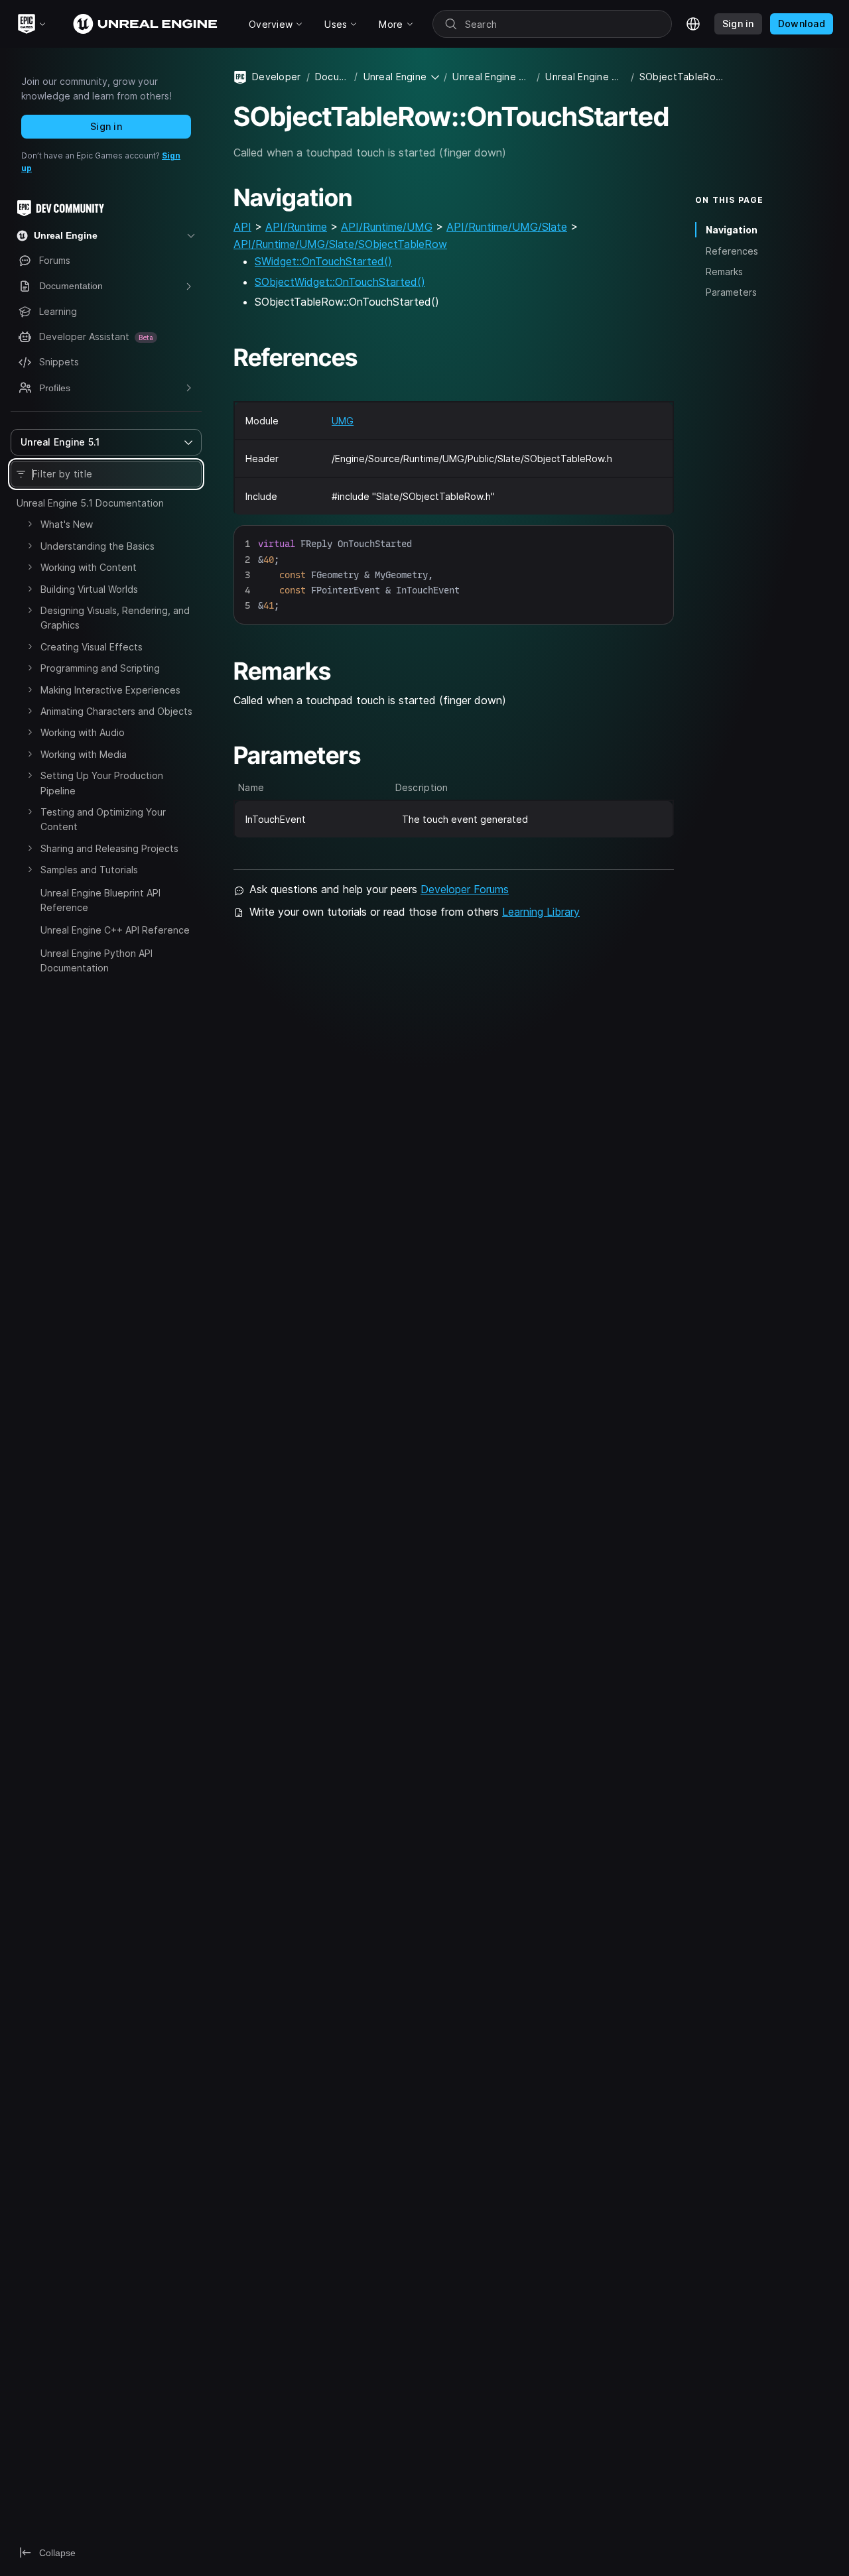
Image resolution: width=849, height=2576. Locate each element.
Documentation (332, 77)
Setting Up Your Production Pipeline (102, 783)
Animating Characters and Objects (116, 711)
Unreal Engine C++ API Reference (115, 930)
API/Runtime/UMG (387, 227)
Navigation (732, 230)
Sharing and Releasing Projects (109, 848)
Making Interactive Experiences (110, 690)
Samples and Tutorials (89, 870)
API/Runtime (296, 227)
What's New (67, 524)
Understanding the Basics (98, 546)
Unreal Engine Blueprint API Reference (100, 900)
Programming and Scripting (100, 668)
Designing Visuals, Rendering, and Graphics (115, 618)
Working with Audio (83, 732)
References (732, 250)
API (242, 227)
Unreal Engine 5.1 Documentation (90, 503)
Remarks (724, 272)
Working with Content (89, 567)
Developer (277, 77)
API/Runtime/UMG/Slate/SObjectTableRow (340, 244)
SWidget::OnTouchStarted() (323, 261)
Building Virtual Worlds (89, 589)
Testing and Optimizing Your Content (103, 819)
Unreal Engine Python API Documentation (97, 960)
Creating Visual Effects (92, 647)
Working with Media (84, 754)
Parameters (731, 292)
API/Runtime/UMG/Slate (507, 227)
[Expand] (30, 524)
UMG (343, 421)
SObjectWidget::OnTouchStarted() (340, 282)
